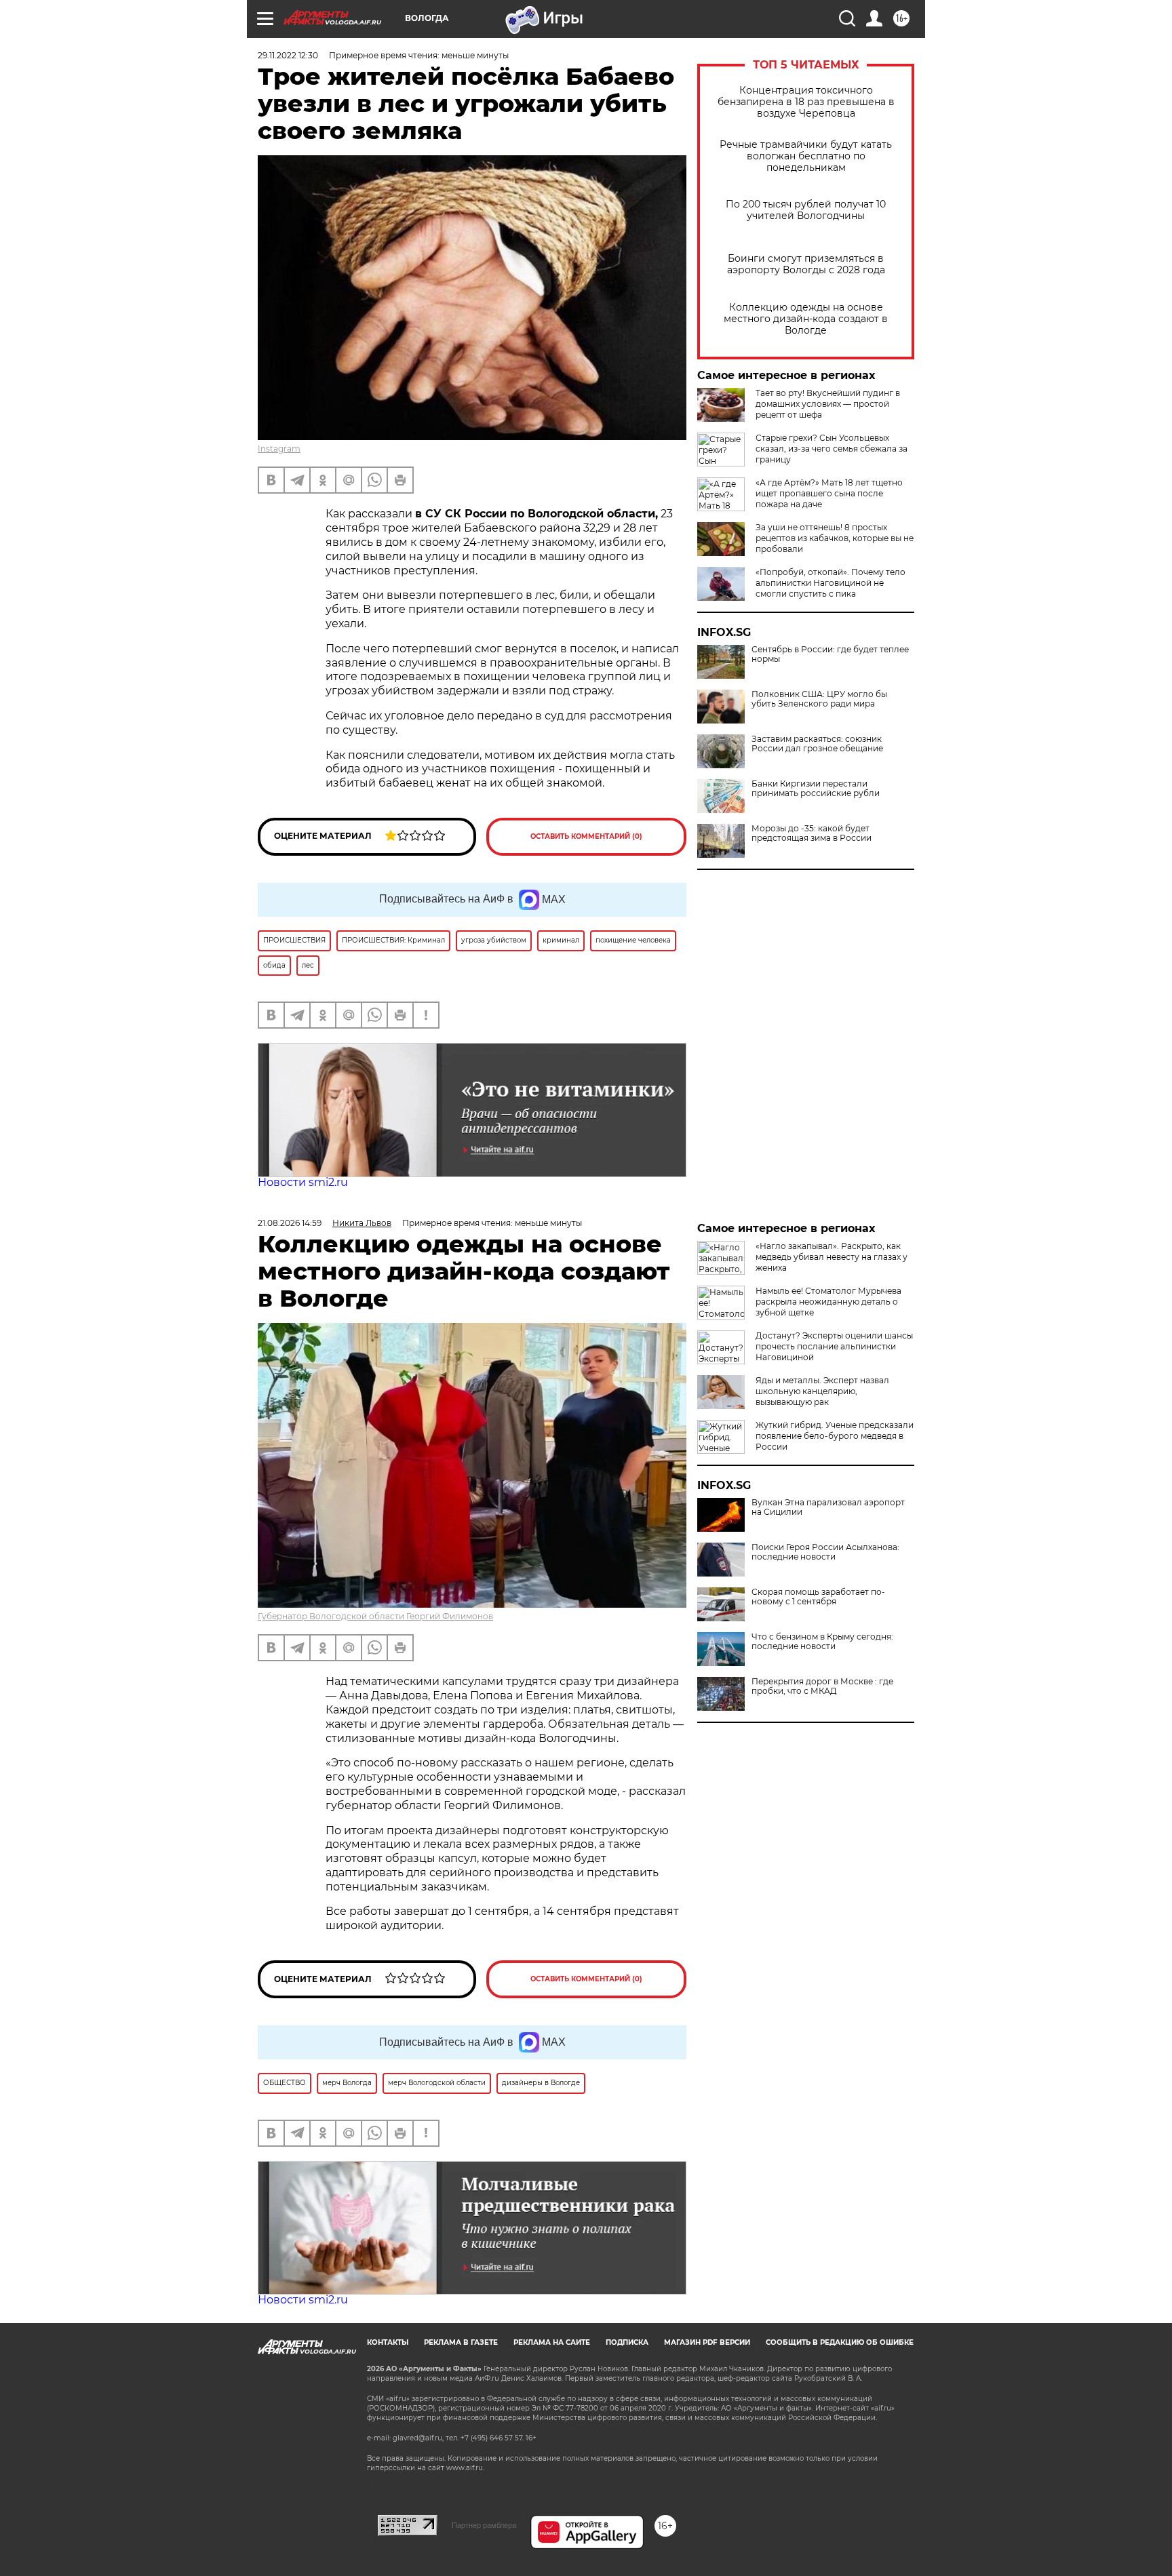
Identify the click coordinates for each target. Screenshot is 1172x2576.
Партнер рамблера (484, 2525)
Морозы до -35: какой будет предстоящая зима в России (812, 833)
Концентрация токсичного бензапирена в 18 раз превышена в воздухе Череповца (806, 102)
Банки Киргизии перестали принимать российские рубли (816, 789)
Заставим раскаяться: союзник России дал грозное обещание (817, 744)
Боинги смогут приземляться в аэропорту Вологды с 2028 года (806, 264)
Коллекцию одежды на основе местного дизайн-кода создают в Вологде (806, 319)
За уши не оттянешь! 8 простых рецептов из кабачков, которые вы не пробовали (835, 538)
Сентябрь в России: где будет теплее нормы (830, 654)
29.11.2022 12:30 (288, 55)
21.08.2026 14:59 (290, 1223)
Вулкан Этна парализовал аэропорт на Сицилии (828, 1507)
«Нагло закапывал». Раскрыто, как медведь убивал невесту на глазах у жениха (832, 1257)
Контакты (388, 2342)
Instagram (279, 449)
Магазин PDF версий (707, 2342)
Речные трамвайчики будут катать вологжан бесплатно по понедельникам (806, 156)
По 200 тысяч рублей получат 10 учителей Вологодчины (806, 210)
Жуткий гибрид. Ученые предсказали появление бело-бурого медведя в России (835, 1436)
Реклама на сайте (552, 2342)
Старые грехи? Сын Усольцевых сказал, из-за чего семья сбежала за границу (832, 449)
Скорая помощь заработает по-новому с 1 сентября (818, 1597)
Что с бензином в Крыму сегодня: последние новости (822, 1642)
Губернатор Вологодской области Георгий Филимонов (375, 1616)
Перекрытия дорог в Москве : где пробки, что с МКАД (822, 1686)
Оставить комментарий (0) (586, 836)
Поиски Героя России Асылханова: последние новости (825, 1552)
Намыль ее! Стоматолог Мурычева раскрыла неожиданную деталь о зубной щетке (828, 1302)
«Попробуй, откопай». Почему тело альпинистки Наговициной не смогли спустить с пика (831, 583)
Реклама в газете (461, 2342)
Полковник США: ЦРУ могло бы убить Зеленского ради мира (819, 699)
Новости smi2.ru (303, 1182)
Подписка (627, 2342)
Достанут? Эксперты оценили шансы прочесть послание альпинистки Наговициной (834, 1346)
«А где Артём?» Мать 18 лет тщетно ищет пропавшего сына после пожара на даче (829, 493)
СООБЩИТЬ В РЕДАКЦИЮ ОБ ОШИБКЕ (840, 2342)
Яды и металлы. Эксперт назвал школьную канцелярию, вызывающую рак (822, 1391)
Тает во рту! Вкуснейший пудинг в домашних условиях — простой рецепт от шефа (828, 404)
